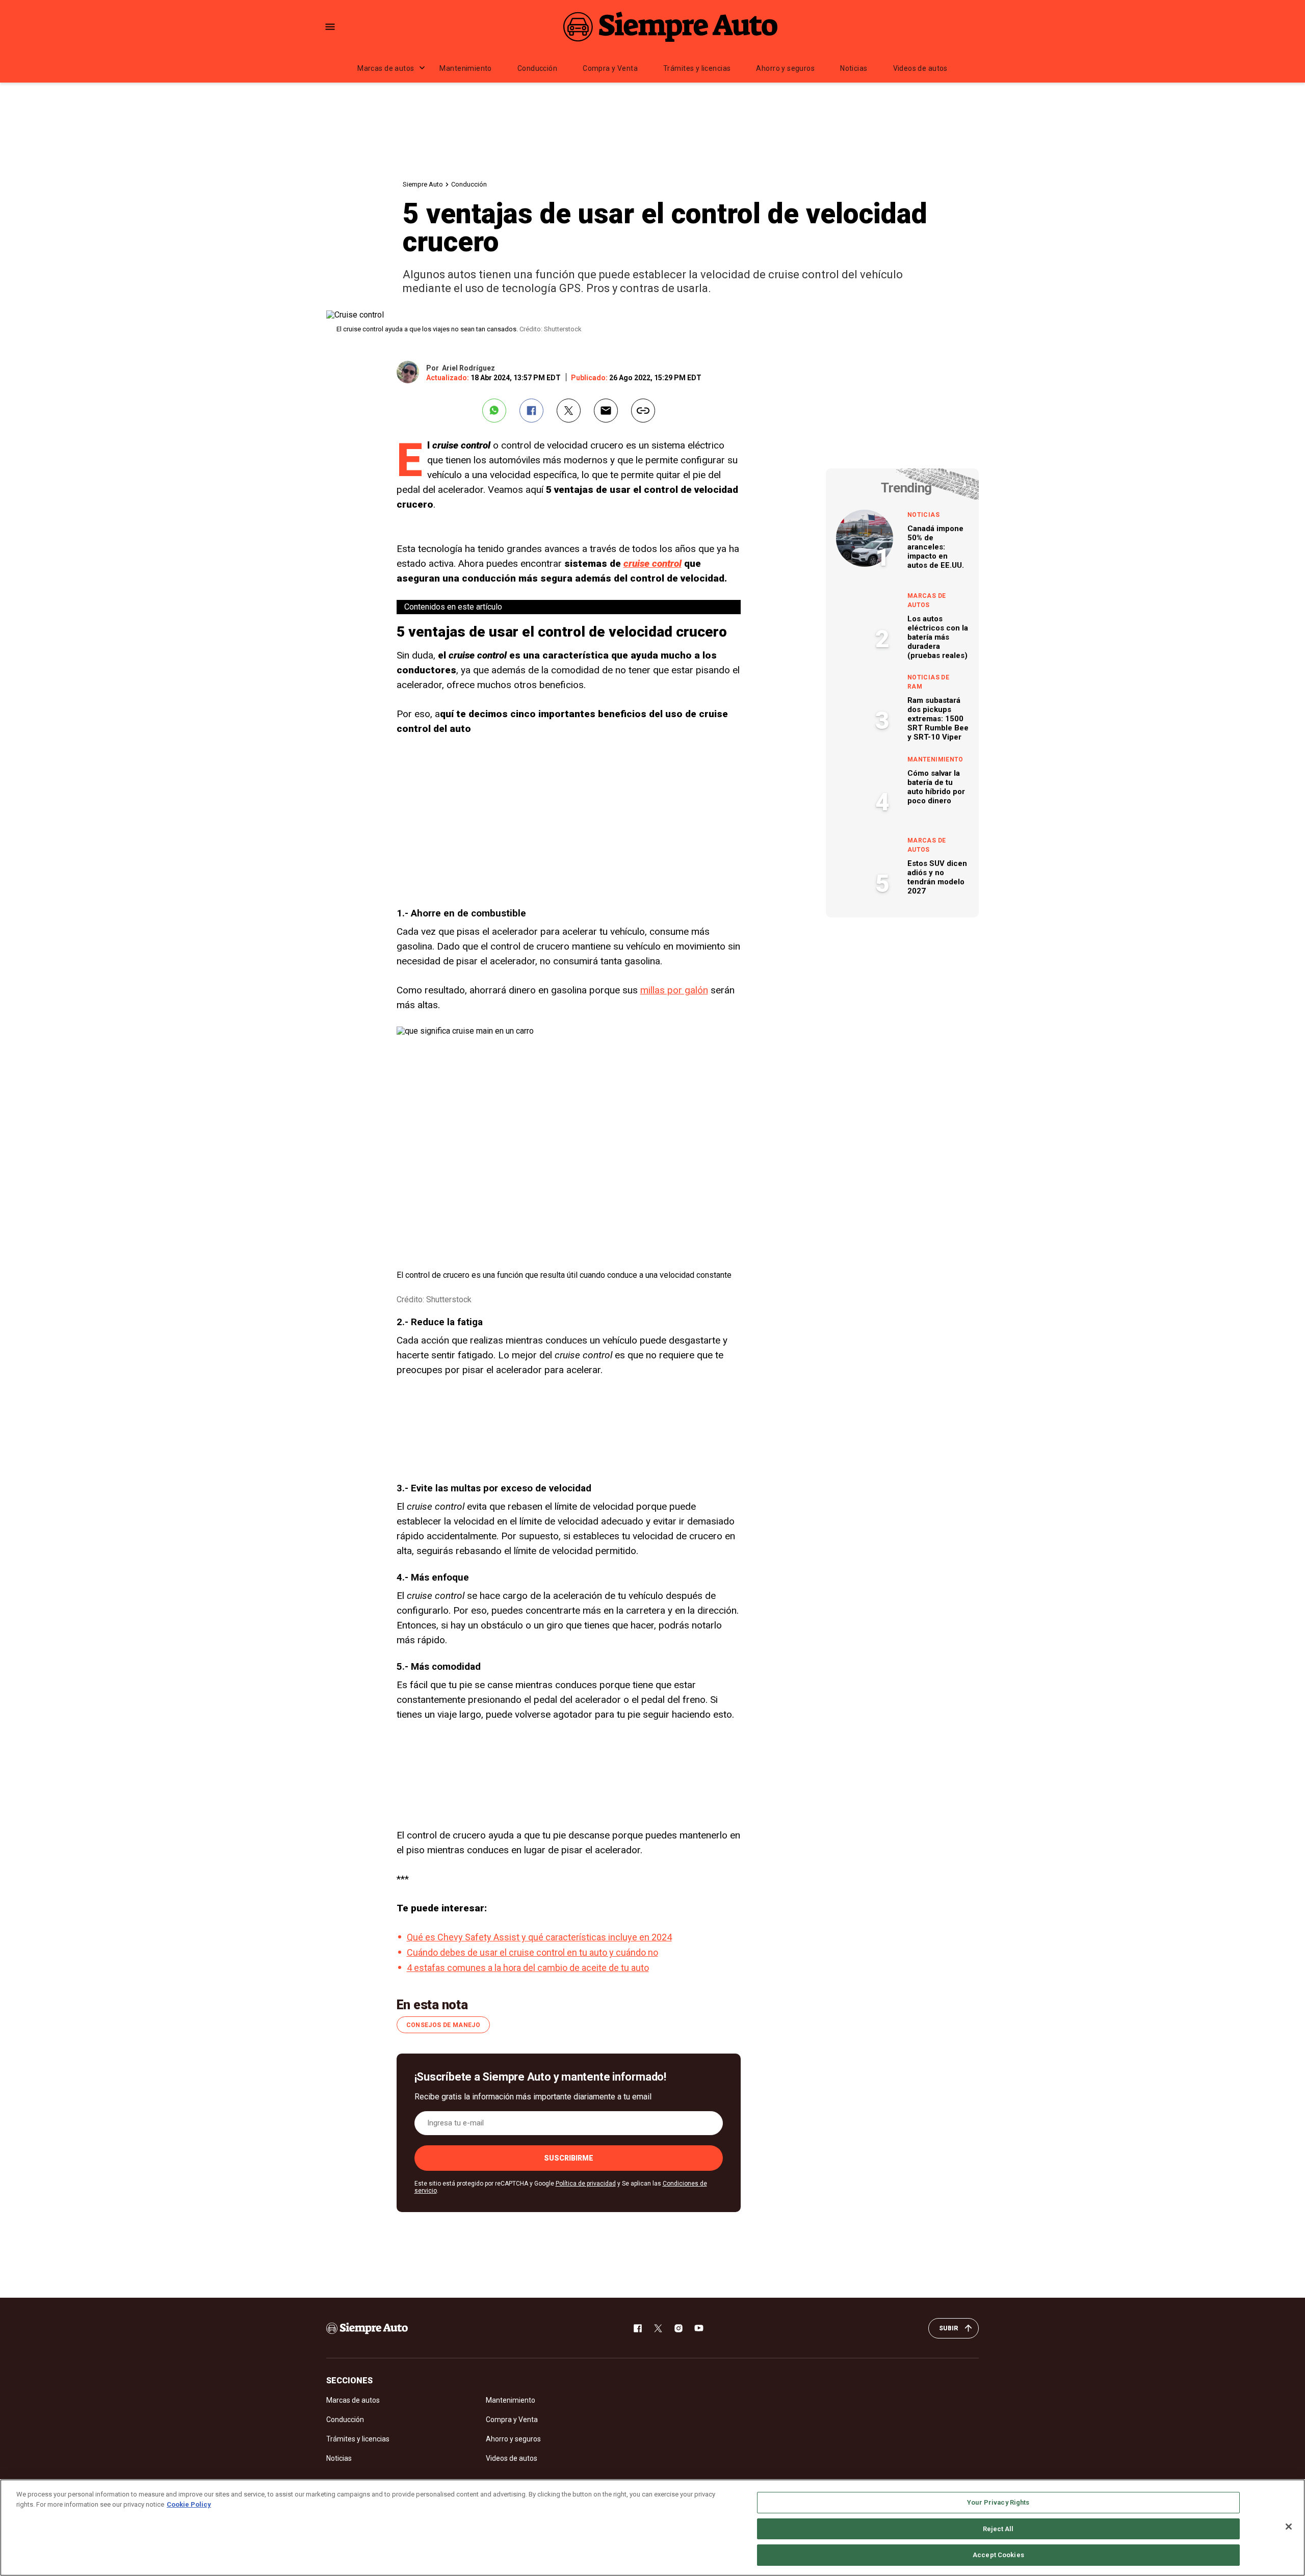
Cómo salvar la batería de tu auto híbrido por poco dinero (936, 787)
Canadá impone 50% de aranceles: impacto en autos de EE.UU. (936, 547)
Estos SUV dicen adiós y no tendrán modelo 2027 (937, 877)
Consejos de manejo (443, 2025)
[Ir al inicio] (367, 2328)
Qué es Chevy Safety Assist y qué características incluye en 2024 (539, 1937)
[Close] (1289, 2527)
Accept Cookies (998, 2555)
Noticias (854, 68)
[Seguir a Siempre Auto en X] (658, 2328)
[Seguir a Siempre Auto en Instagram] (678, 2328)
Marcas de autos (386, 68)
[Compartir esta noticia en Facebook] (531, 411)
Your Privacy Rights (998, 2502)
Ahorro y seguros (785, 68)
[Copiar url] (643, 411)
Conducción (537, 68)
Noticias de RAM (928, 682)
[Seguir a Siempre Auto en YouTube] (699, 2328)
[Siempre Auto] (670, 27)
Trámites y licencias (697, 68)
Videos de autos (920, 68)
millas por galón (674, 990)
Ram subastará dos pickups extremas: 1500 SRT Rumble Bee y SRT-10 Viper (938, 719)
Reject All (998, 2529)
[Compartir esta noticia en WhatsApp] (494, 411)
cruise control (652, 563)
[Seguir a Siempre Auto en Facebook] (638, 2328)
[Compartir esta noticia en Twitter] (569, 411)
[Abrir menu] (330, 27)
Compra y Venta (610, 68)
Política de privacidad (586, 2184)
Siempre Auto (423, 184)
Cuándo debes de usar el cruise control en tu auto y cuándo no (532, 1952)
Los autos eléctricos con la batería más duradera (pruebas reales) (938, 637)
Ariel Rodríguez (468, 368)
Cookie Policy (189, 2504)
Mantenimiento (465, 68)
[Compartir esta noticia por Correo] (606, 411)
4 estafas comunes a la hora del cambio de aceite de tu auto (528, 1968)
